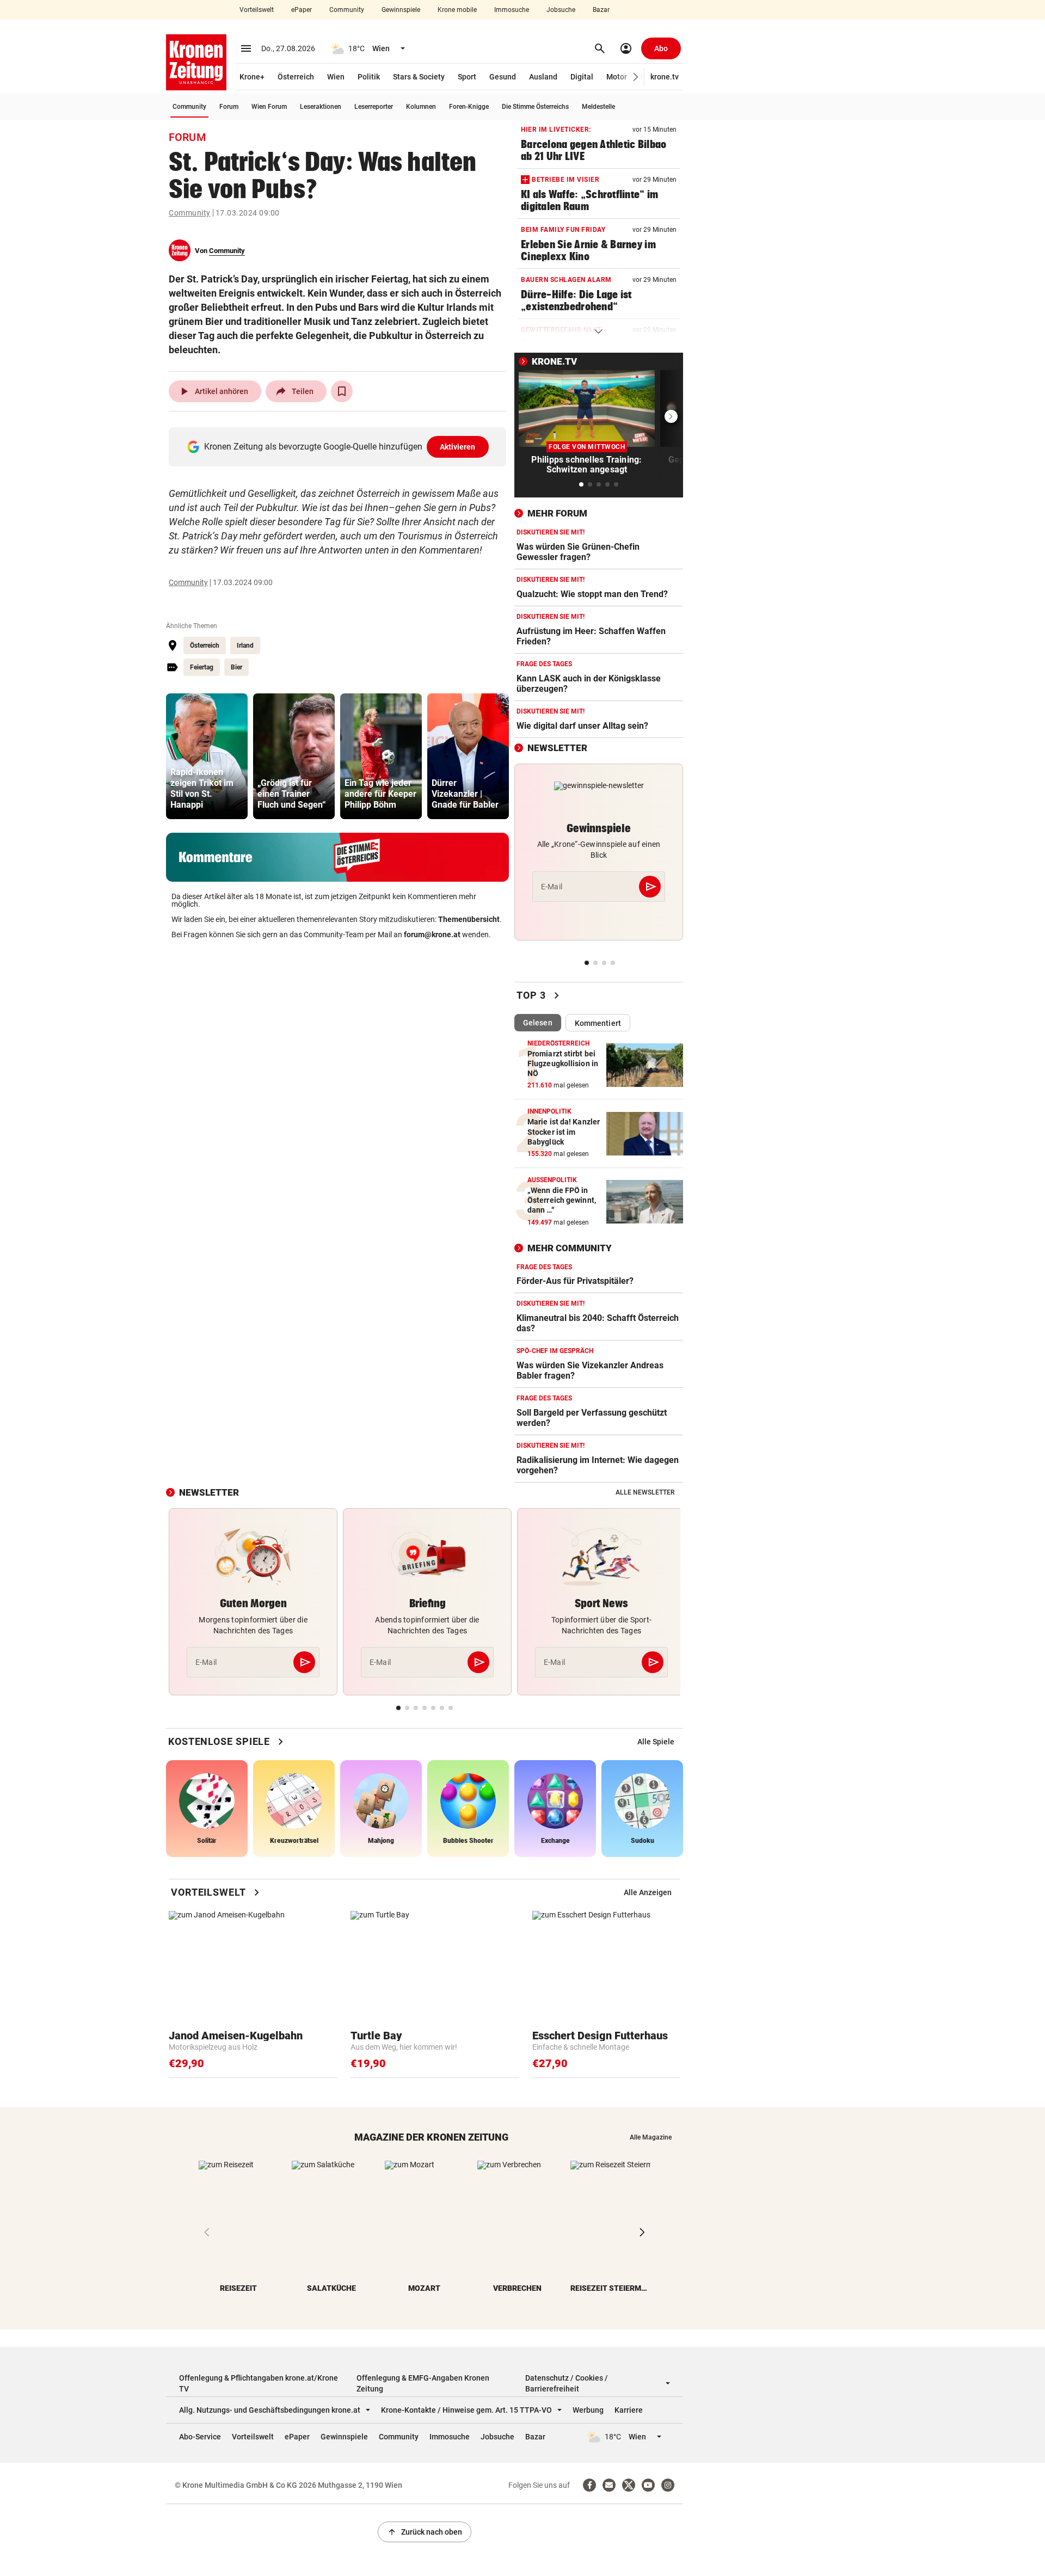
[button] (636, 77)
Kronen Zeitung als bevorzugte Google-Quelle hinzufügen (340, 447)
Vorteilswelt (257, 10)
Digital (582, 77)
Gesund (503, 77)
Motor (617, 77)
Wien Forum (269, 107)
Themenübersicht (469, 919)
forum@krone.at (432, 935)
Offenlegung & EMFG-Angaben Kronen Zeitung (423, 2383)
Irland (245, 645)
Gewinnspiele (401, 10)
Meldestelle (598, 107)
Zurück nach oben (425, 2532)
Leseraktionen (321, 107)
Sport (467, 77)
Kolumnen (421, 107)
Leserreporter (374, 107)
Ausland (543, 77)
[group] (207, 756)
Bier (236, 667)
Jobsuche (561, 10)
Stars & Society (419, 77)
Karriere (629, 2410)
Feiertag (202, 667)
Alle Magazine (651, 2137)
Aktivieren (458, 447)
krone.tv (665, 77)
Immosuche (512, 10)
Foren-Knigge (469, 107)
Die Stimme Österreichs (535, 107)
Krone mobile (457, 10)
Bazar (601, 10)
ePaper (302, 10)
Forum (229, 107)
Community (347, 10)
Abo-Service (200, 2437)
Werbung (588, 2410)
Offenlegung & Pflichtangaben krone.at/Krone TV (259, 2383)
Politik (369, 77)
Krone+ (252, 77)
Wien (336, 77)
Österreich (296, 77)
